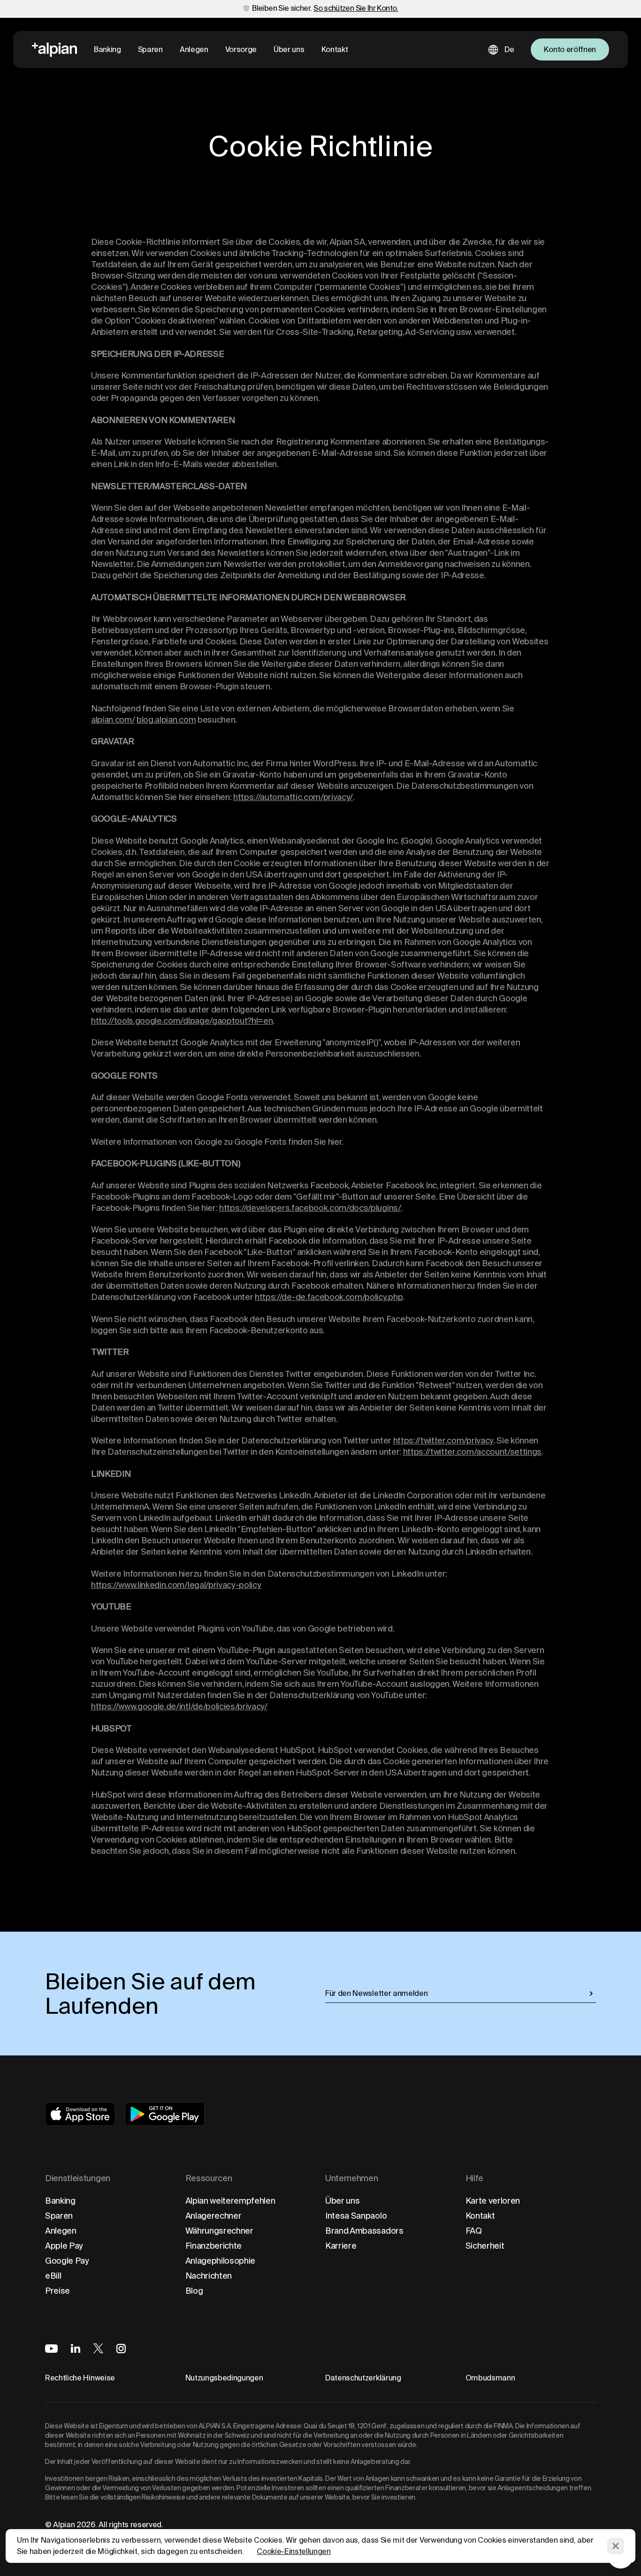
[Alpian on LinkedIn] (76, 2348)
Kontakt (335, 49)
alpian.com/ (113, 720)
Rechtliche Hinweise (80, 2378)
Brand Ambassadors (364, 2231)
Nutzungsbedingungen (224, 2378)
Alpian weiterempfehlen (230, 2201)
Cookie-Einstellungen (294, 2551)
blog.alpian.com (166, 720)
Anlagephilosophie (221, 2261)
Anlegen (194, 49)
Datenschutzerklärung (363, 2378)
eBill (53, 2276)
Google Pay (67, 2261)
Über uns (289, 49)
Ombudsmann (490, 2378)
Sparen (150, 49)
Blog (194, 2291)
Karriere (341, 2246)
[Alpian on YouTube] (51, 2349)
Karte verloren (493, 2201)
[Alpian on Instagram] (121, 2349)
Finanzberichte (214, 2246)
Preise (57, 2291)
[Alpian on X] (98, 2348)
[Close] (616, 2546)
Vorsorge (241, 49)
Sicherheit (485, 2246)
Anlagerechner (214, 2216)
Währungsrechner (219, 2231)
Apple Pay (64, 2246)
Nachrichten (209, 2276)
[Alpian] (54, 50)
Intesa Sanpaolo (356, 2216)
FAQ (474, 2231)
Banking (107, 49)
